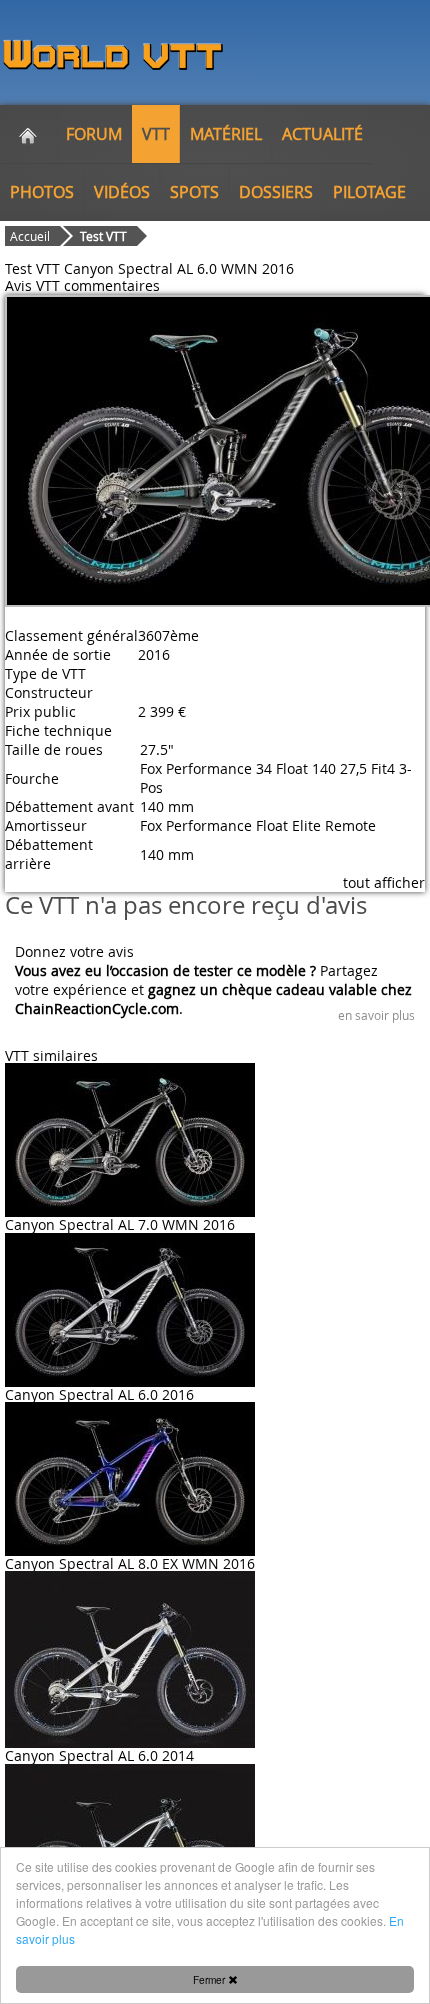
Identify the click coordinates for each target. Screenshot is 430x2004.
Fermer (210, 1979)
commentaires (112, 285)
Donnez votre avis (74, 951)
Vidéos (122, 192)
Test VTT (103, 236)
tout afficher (384, 882)
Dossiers (276, 192)
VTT (156, 134)
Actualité (322, 134)
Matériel (226, 134)
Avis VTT (32, 285)
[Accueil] (28, 134)
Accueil (30, 236)
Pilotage (369, 192)
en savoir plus (376, 1015)
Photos (42, 192)
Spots (194, 192)
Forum (94, 134)
